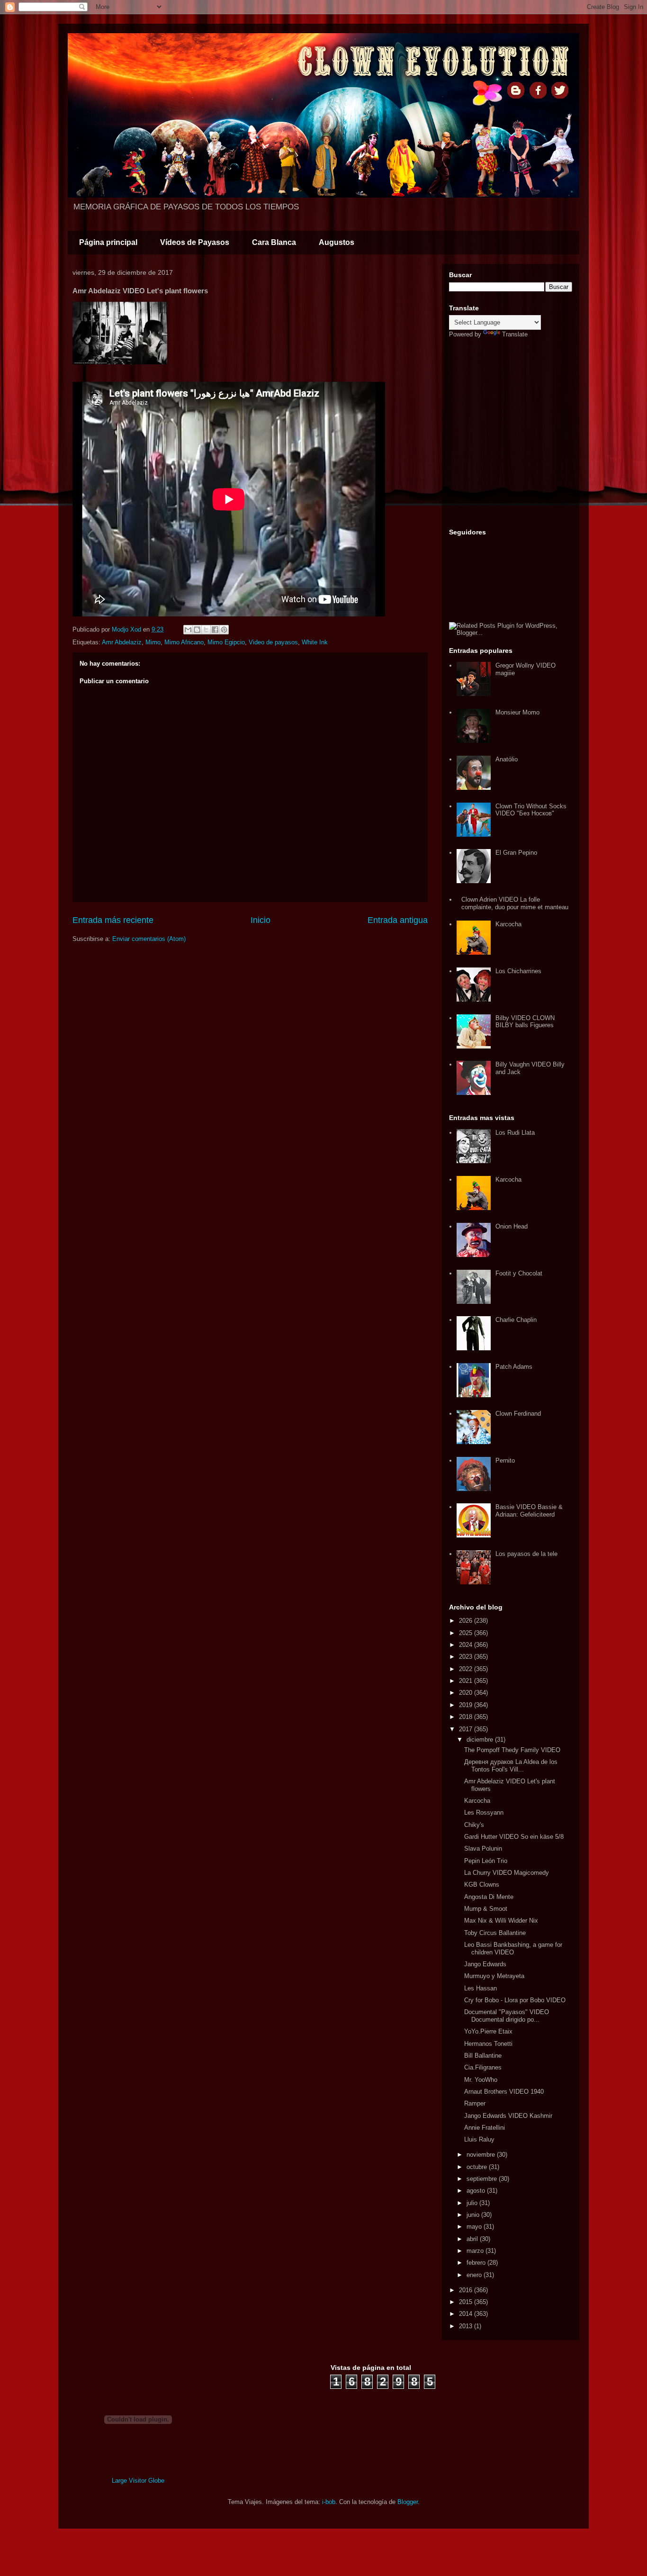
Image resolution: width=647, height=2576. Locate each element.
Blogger (408, 2502)
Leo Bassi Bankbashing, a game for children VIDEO (513, 1948)
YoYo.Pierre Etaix (488, 2031)
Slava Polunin (483, 1848)
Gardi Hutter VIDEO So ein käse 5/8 (514, 1837)
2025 (467, 1633)
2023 (467, 1657)
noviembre (482, 2155)
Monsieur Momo (517, 712)
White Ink (315, 642)
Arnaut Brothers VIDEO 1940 (504, 2092)
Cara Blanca (274, 242)
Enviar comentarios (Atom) (149, 939)
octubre (478, 2167)
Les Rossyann (484, 1812)
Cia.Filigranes (483, 2067)
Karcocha (508, 924)
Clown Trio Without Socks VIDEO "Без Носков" (531, 810)
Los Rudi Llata (515, 1133)
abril (473, 2239)
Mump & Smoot (486, 1909)
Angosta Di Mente (489, 1897)
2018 (467, 1717)
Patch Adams (514, 1367)
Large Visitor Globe (138, 2481)
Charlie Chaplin (516, 1320)
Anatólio (507, 759)
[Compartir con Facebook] (215, 630)
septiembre (483, 2179)
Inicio (261, 920)
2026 (467, 1621)
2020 (467, 1693)
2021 (467, 1681)
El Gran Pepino (516, 853)
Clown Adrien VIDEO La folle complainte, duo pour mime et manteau (515, 903)
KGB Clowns (482, 1885)
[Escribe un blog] (197, 630)
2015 (467, 2302)
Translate (515, 334)
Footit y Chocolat (519, 1273)
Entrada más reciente (113, 920)
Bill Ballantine (483, 2056)
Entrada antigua (398, 920)
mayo (475, 2227)
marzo (476, 2251)
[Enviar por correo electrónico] (188, 630)
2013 (467, 2326)
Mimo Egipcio (226, 642)
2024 (467, 1645)
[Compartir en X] (206, 630)
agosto (477, 2191)
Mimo (153, 642)
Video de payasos (273, 642)
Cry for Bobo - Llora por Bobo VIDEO (515, 2000)
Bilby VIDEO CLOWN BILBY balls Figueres (525, 1022)
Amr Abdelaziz (122, 642)
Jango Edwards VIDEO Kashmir (508, 2116)
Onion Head (512, 1226)
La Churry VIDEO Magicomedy (507, 1873)
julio (473, 2203)
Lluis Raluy (479, 2139)
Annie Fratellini (485, 2128)
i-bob (329, 2502)
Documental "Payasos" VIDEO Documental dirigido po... (507, 2016)
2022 (467, 1669)
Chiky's (474, 1825)
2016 (467, 2290)
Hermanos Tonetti (488, 2044)
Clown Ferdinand (518, 1414)
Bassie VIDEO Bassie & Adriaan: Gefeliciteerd (529, 1511)
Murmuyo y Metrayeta (494, 1976)
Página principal (108, 242)
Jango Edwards (485, 1964)
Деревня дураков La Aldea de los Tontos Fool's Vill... (511, 1766)
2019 (467, 1705)
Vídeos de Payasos (195, 242)
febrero (477, 2263)
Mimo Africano (184, 642)
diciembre (481, 1740)
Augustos (337, 242)
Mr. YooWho (481, 2080)
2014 (467, 2314)
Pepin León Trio (486, 1861)
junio (474, 2215)
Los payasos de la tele (526, 1554)
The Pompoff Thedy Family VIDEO (512, 1750)
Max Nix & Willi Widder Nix (501, 1921)
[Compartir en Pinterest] (224, 630)
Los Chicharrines (518, 971)
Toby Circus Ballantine (495, 1933)
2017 (467, 1729)
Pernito (505, 1460)
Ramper (475, 2103)
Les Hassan (481, 1988)
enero (475, 2275)
